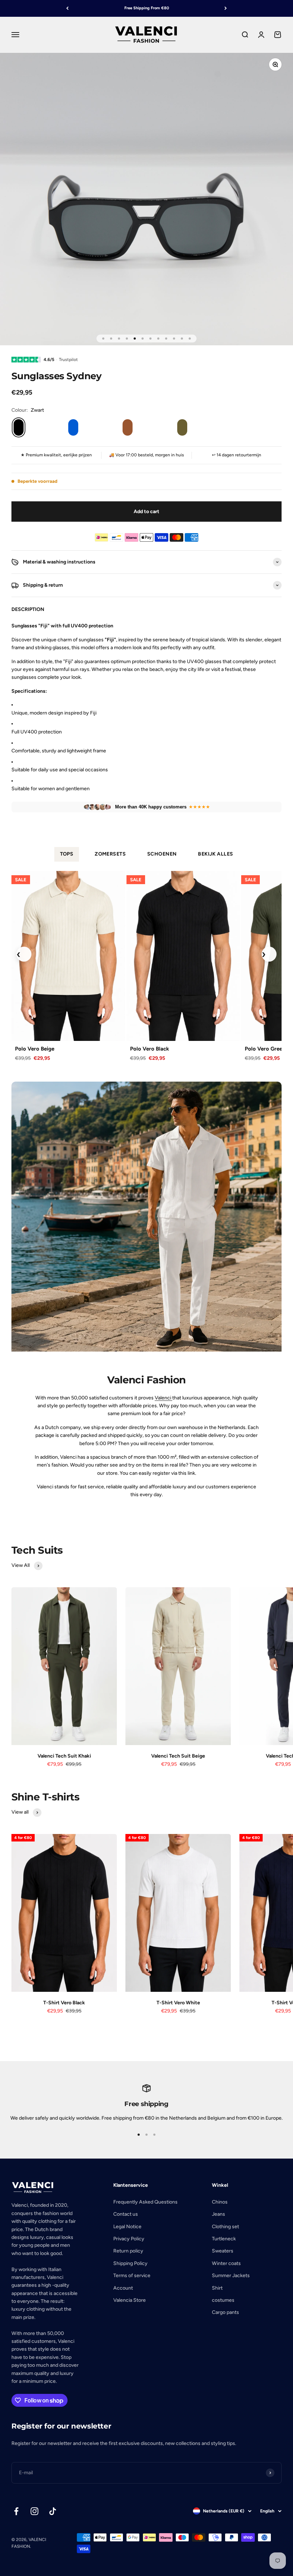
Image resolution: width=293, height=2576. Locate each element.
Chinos (220, 2202)
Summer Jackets (231, 2276)
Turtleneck (224, 2239)
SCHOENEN (162, 854)
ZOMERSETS (110, 854)
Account (123, 2288)
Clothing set (225, 2227)
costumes (223, 2300)
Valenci (163, 1398)
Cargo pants (225, 2312)
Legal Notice (127, 2227)
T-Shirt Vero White (178, 2003)
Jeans (218, 2214)
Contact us (126, 2214)
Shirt (217, 2288)
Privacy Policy (129, 2239)
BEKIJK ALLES (215, 854)
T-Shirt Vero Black (64, 2003)
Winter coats (226, 2263)
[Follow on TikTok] (53, 2511)
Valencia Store (130, 2300)
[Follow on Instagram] (34, 2511)
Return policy (128, 2251)
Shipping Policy (130, 2263)
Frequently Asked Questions (145, 2202)
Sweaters (223, 2251)
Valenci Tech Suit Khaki (64, 1756)
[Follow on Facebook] (16, 2511)
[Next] (226, 8)
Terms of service (132, 2276)
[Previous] (67, 8)
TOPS (67, 854)
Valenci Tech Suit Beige (178, 1756)
